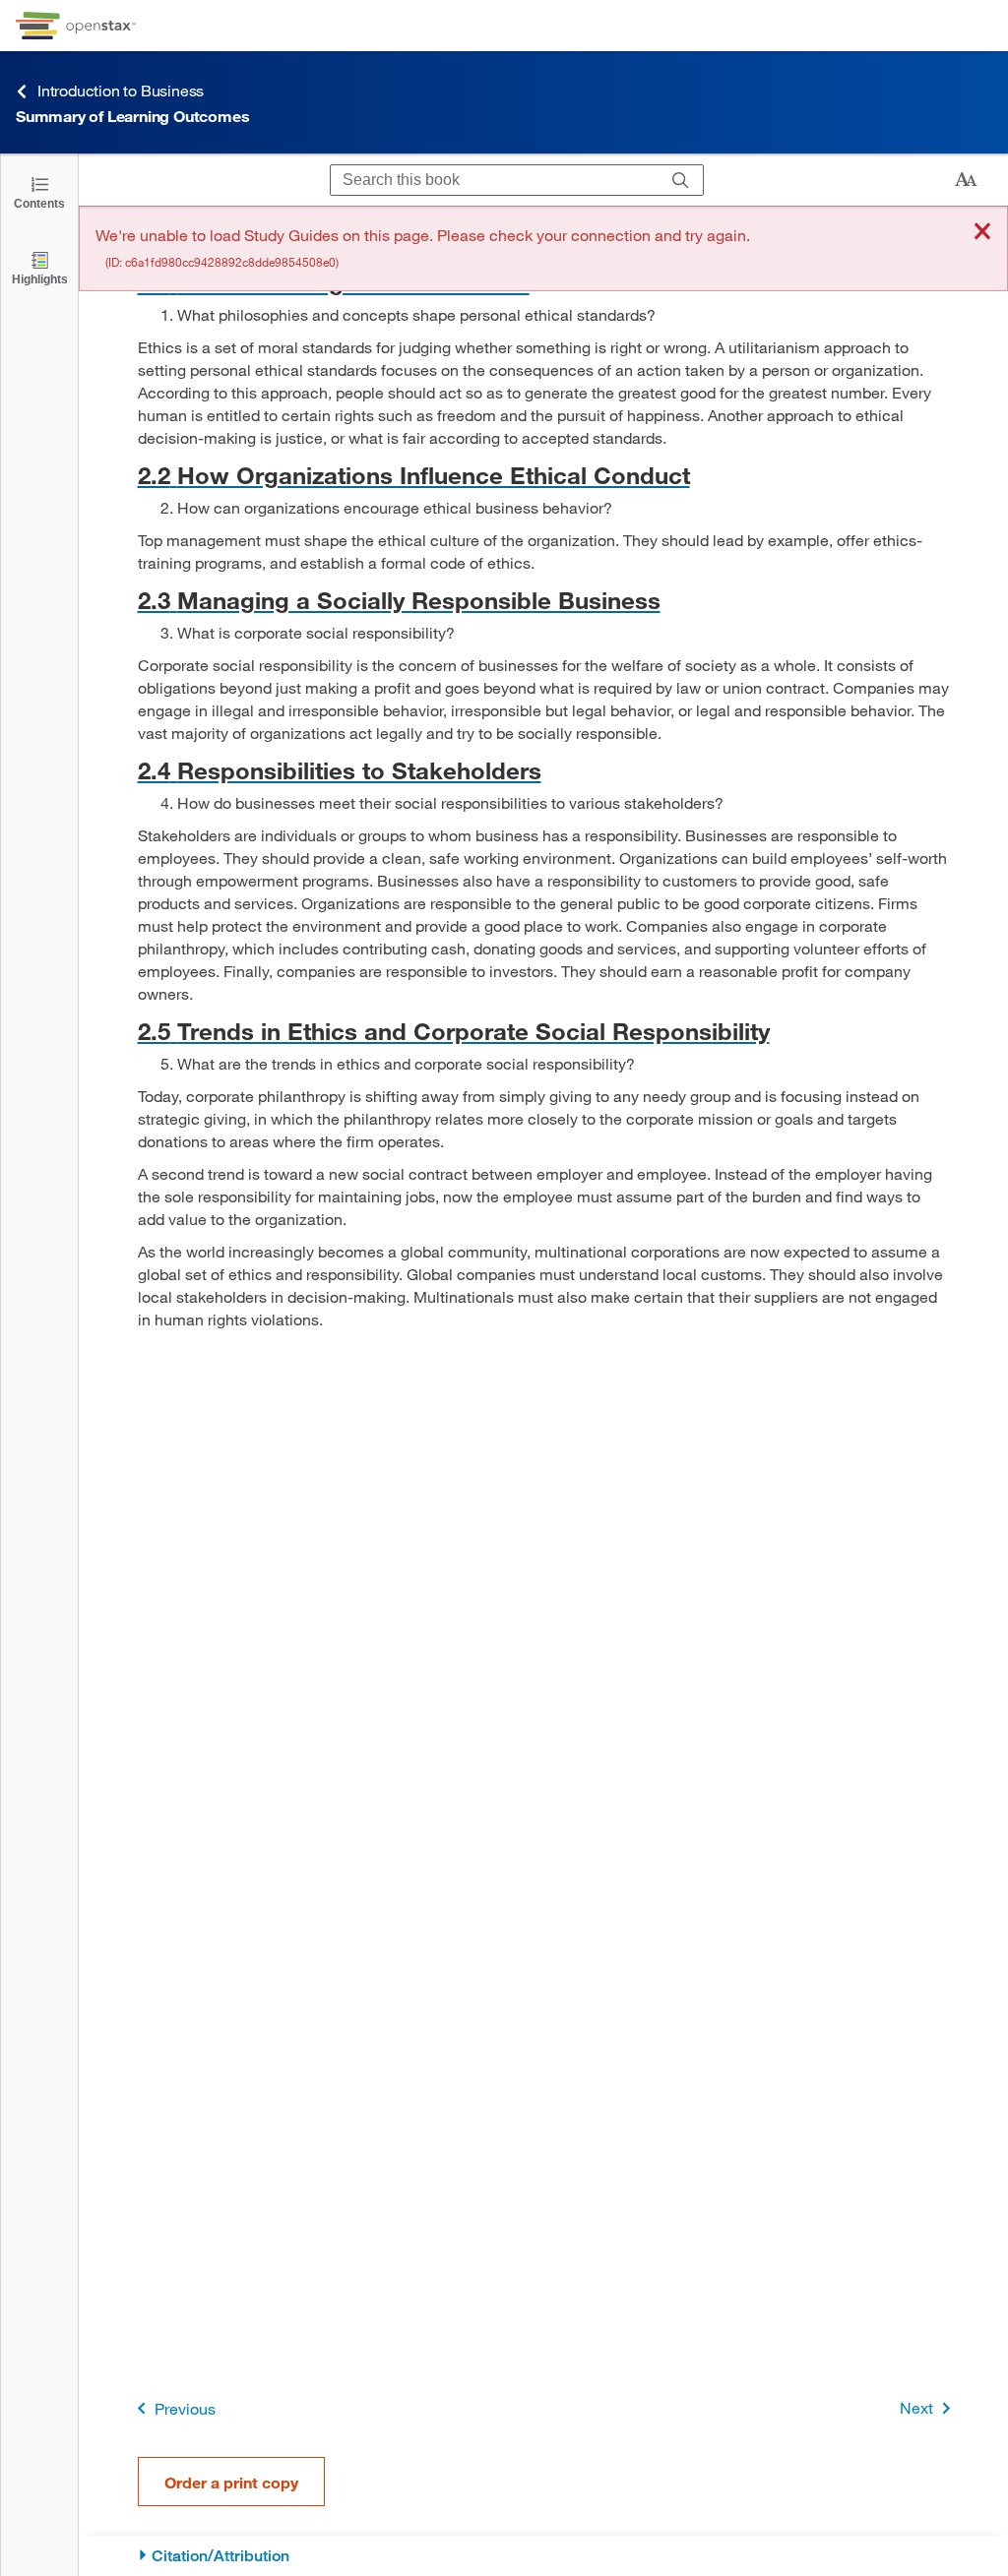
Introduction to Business (121, 90)
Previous (185, 2408)
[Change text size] (966, 180)
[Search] (681, 180)
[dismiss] (982, 233)
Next (916, 2407)
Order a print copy (231, 2482)
